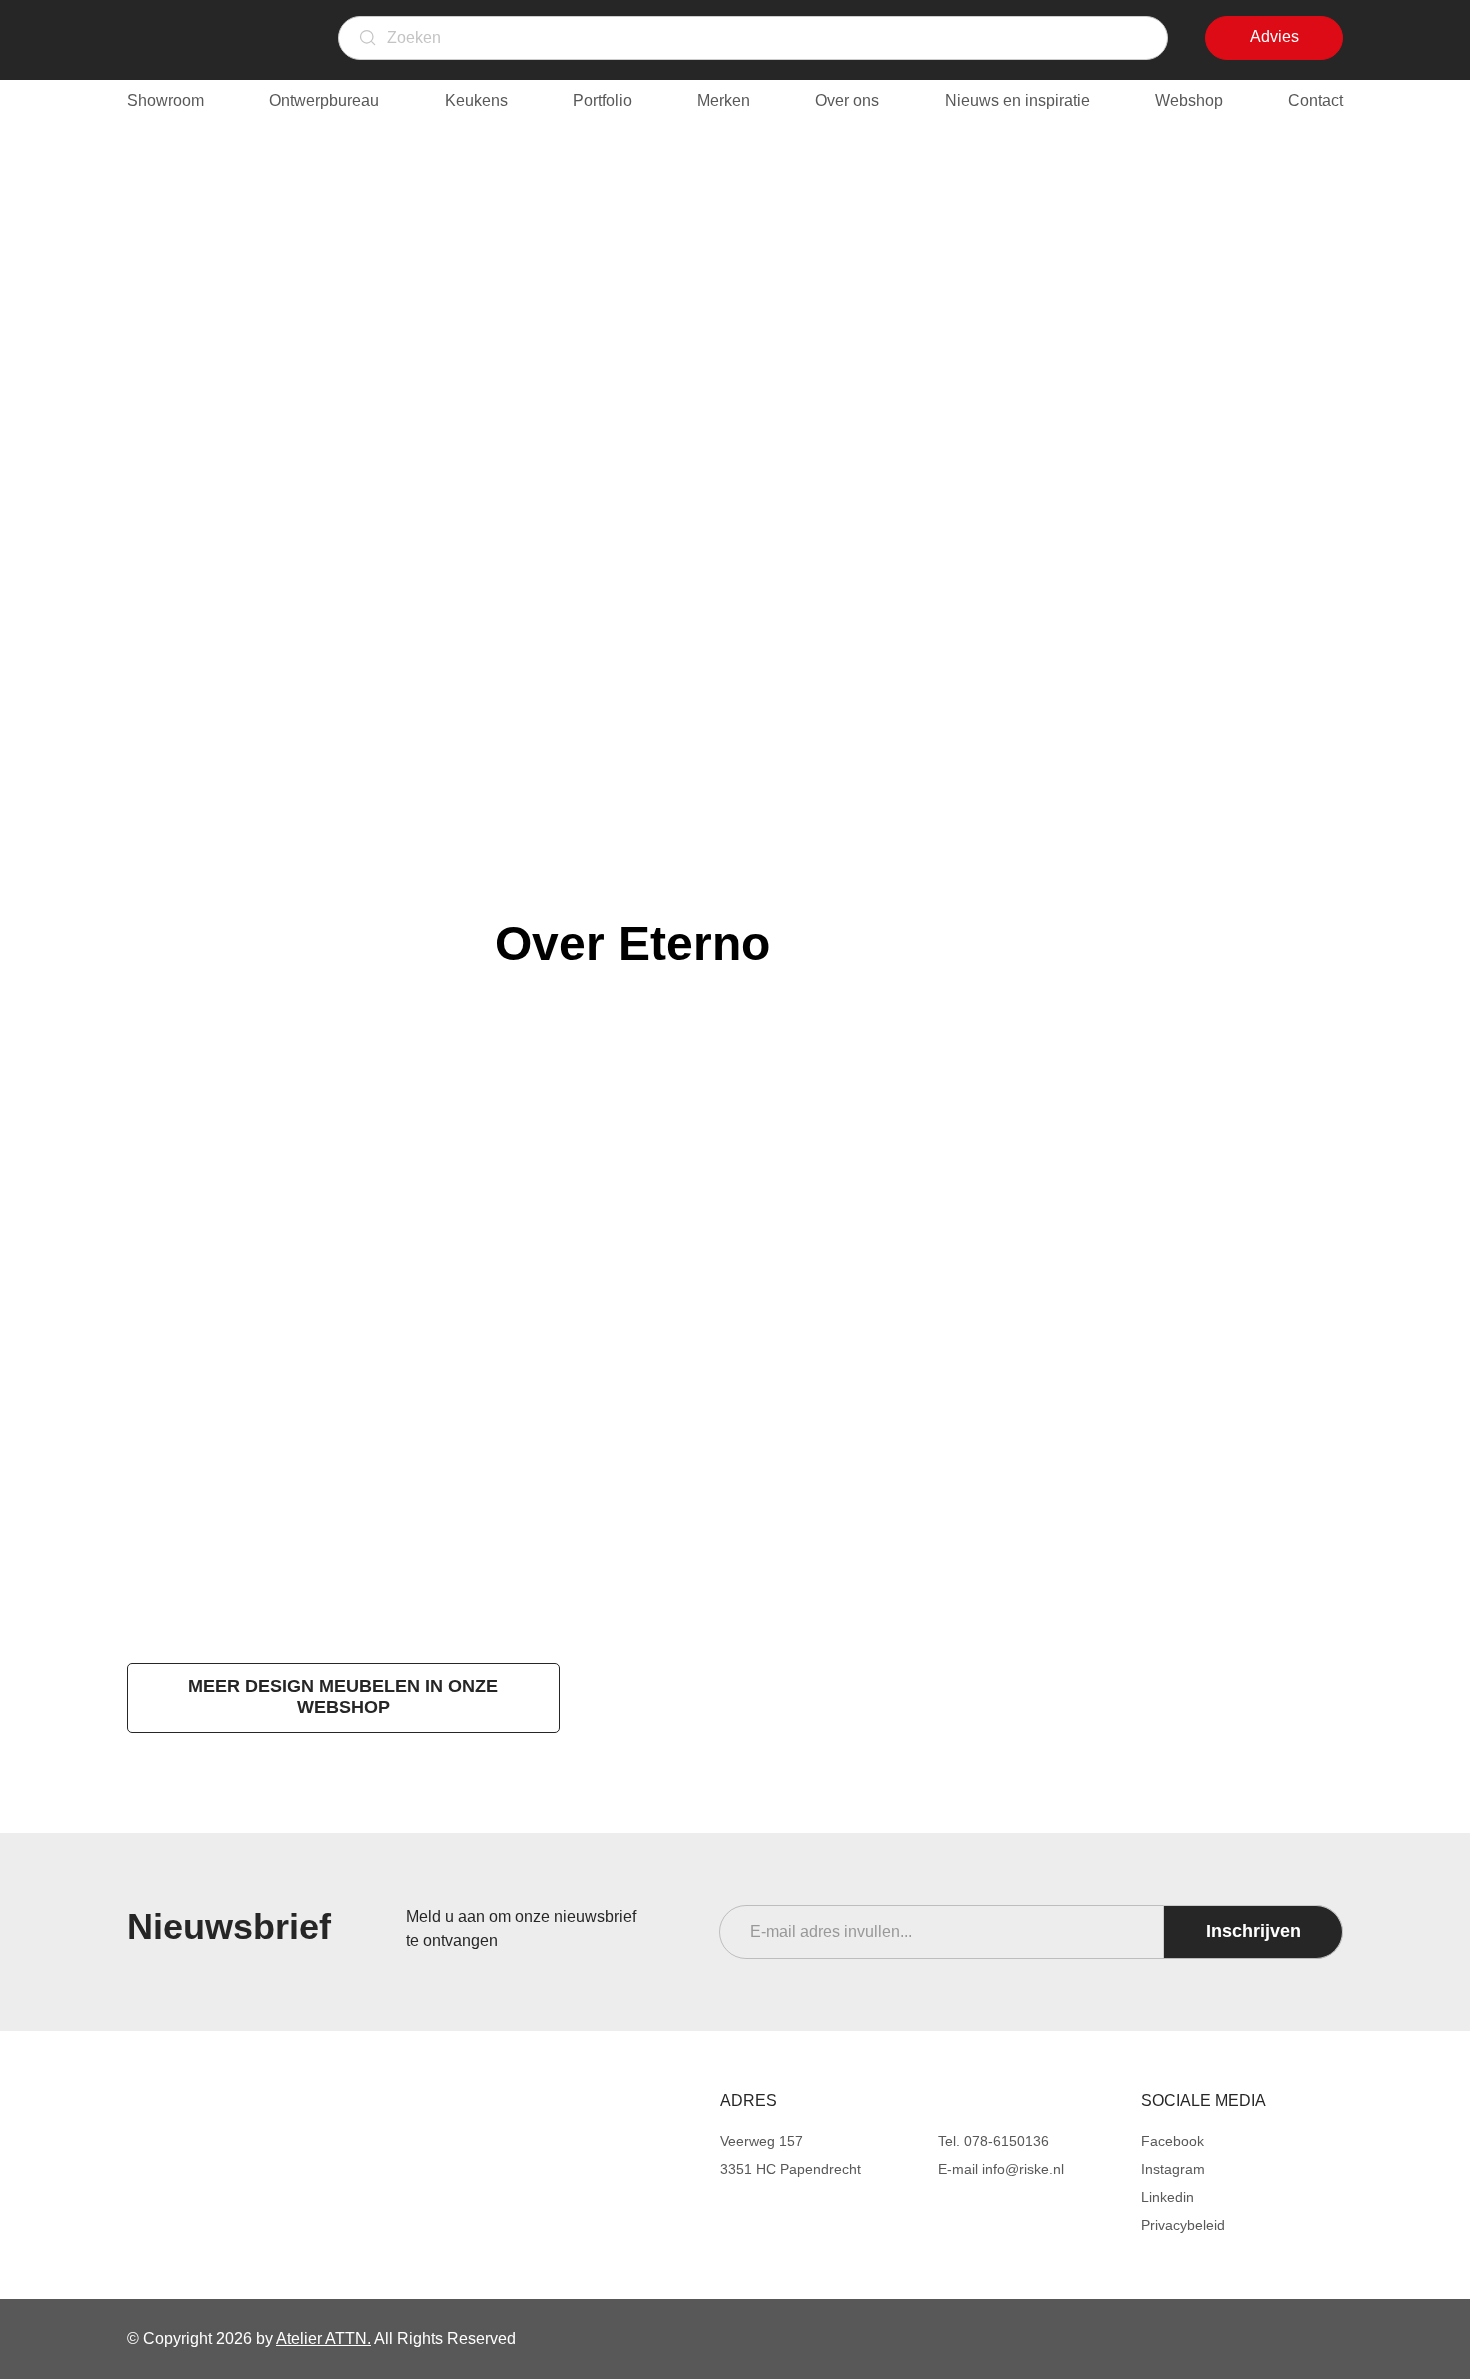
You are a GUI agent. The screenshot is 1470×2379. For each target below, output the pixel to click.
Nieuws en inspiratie (1017, 100)
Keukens (476, 100)
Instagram (1173, 2169)
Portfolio (602, 100)
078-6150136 (1006, 2141)
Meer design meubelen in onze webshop (343, 1696)
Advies (1292, 43)
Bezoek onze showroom (156, 1439)
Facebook (1172, 2141)
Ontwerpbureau (324, 100)
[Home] (270, 2124)
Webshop (1189, 100)
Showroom (165, 100)
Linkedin (1167, 2197)
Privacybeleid (1183, 2225)
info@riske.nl (1023, 2169)
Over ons (847, 100)
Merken (723, 100)
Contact (1315, 100)
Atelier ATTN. (323, 2338)
